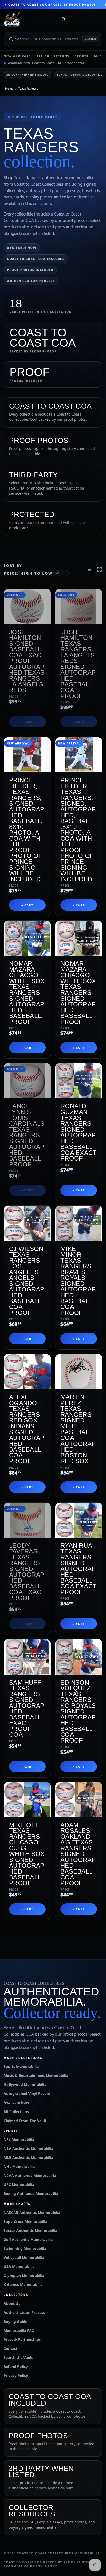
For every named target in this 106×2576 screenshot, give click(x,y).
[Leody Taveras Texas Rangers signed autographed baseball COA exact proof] (27, 1520)
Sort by (13, 565)
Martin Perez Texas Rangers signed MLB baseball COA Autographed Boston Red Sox (78, 1429)
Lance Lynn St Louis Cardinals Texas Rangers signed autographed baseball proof (27, 1135)
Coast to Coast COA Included (36, 259)
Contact (11, 2349)
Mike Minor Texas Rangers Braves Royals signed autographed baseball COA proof (78, 1281)
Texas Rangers (28, 89)
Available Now (22, 248)
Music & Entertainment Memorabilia (36, 2076)
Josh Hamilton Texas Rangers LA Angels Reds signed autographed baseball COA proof (78, 664)
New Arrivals (17, 56)
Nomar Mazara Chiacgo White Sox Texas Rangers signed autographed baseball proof (78, 992)
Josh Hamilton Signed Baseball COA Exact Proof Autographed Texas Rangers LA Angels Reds (27, 661)
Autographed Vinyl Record (28, 75)
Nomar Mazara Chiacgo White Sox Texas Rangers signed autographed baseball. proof (27, 992)
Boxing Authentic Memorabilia (31, 2194)
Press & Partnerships (22, 2339)
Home (9, 89)
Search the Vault (18, 2358)
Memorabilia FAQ (19, 2330)
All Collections (53, 56)
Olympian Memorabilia (24, 2276)
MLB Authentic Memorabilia (28, 2157)
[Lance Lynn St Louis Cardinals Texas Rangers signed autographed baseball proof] (27, 1081)
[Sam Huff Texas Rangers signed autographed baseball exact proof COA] (27, 1657)
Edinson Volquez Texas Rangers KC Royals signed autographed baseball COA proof (78, 1711)
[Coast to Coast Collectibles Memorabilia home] (29, 20)
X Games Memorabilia (23, 2285)
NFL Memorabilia (19, 2139)
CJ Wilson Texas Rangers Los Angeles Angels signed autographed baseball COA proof (27, 1281)
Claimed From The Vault (25, 2121)
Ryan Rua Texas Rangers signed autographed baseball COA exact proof (79, 1569)
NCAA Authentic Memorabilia (30, 2176)
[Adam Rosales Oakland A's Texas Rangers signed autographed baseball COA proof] (79, 1800)
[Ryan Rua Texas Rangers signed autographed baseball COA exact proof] (79, 1520)
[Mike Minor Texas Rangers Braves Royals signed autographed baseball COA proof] (79, 1223)
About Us (12, 2303)
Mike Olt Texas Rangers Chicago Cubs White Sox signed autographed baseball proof (27, 1854)
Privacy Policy (16, 2376)
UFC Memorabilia (19, 2185)
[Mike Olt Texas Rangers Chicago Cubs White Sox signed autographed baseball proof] (27, 1800)
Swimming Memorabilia (25, 2248)
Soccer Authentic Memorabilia (30, 2230)
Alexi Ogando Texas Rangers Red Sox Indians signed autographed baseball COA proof (27, 1429)
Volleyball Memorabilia (24, 2258)
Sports (82, 56)
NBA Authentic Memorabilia (28, 2148)
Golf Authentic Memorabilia (28, 2239)
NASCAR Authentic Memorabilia (32, 2212)
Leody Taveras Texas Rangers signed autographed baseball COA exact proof (27, 1572)
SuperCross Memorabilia (25, 2221)
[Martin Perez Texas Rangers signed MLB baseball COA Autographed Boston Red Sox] (79, 1372)
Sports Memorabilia (21, 2066)
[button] (63, 20)
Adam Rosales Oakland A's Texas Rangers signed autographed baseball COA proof (78, 1854)
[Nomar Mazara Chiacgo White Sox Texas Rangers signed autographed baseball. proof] (27, 938)
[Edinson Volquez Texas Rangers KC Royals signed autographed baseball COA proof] (79, 1657)
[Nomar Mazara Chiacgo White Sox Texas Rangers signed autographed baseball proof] (79, 938)
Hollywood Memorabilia (25, 2085)
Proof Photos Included (30, 270)
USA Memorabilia (19, 2267)
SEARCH (90, 39)
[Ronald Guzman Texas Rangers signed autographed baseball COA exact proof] (79, 1081)
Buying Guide (15, 2321)
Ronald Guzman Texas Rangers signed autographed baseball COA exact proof (79, 1132)
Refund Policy (16, 2367)
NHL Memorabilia (19, 2167)
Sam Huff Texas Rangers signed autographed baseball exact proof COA (27, 1709)
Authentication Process (31, 281)
